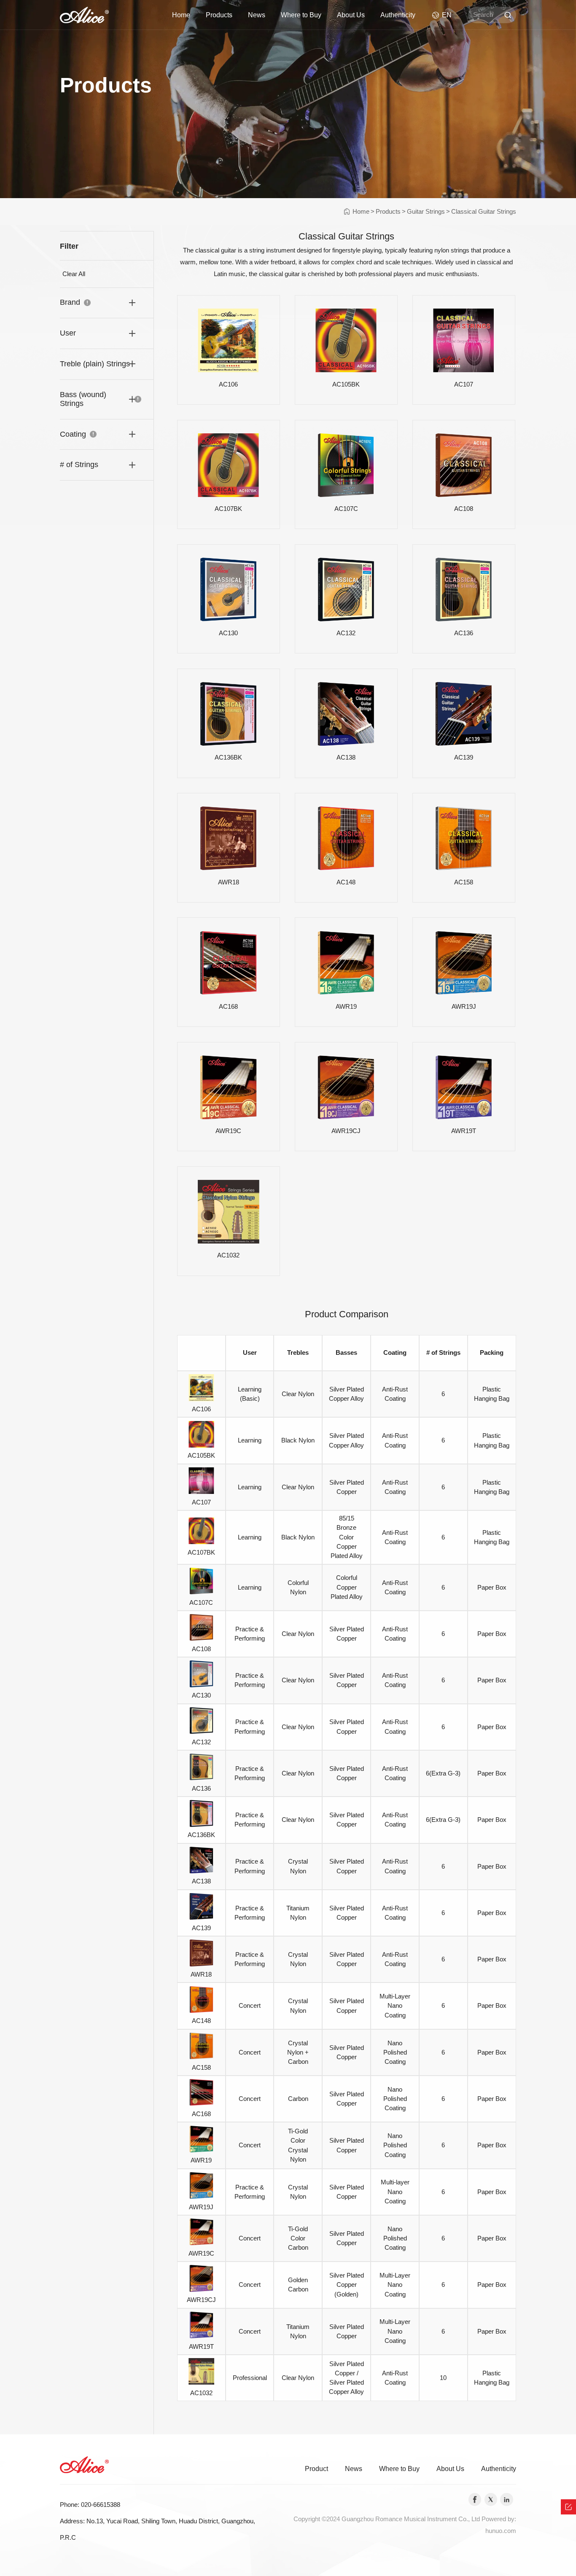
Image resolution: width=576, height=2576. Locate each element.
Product (316, 2469)
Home (181, 15)
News (257, 15)
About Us (351, 15)
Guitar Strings (426, 212)
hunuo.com (501, 2531)
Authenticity (398, 15)
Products (219, 15)
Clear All (74, 274)
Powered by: (499, 2519)
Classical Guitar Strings (484, 212)
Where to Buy (301, 15)
